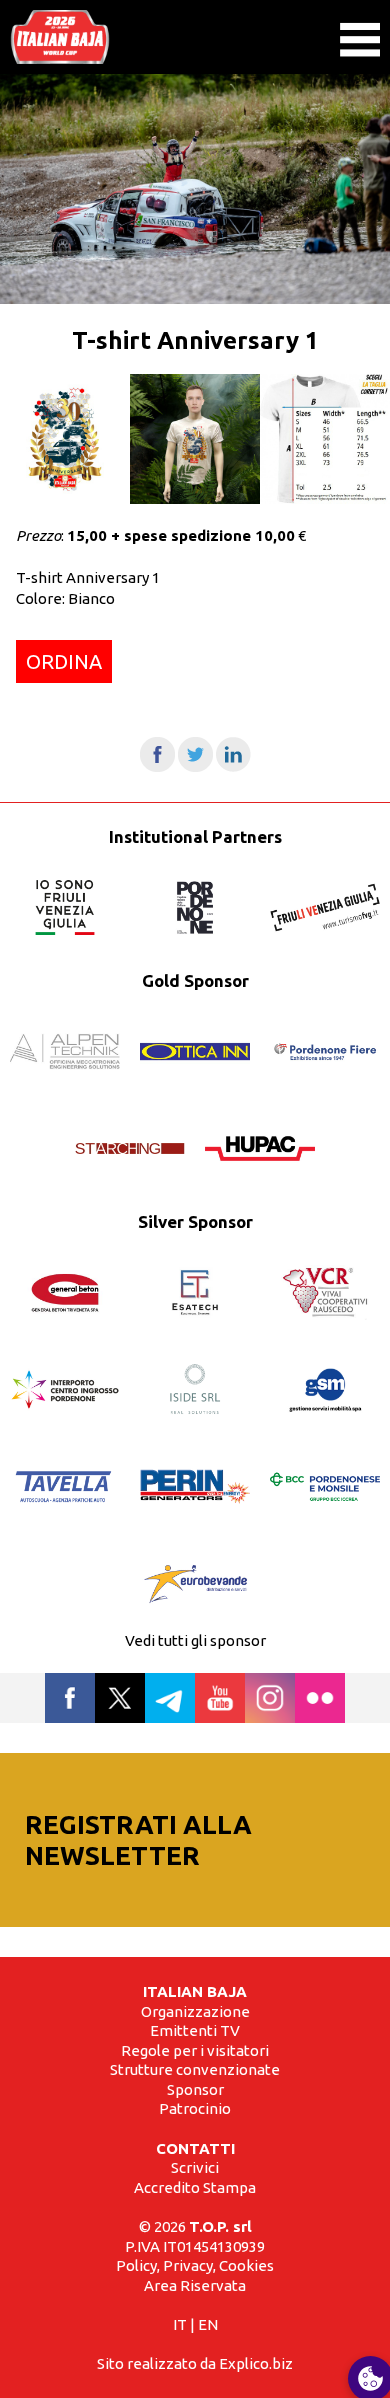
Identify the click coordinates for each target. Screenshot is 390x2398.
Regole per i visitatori (195, 2050)
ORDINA (64, 661)
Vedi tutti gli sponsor (195, 1640)
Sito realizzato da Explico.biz (195, 2363)
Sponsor (195, 2089)
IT (180, 2324)
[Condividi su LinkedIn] (233, 766)
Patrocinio (195, 2108)
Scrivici (195, 2167)
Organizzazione (195, 2011)
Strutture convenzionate (195, 2069)
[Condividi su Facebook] (157, 766)
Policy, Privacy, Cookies (195, 2265)
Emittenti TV (195, 2030)
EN (208, 2324)
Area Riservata (195, 2285)
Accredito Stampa (195, 2187)
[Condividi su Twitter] (195, 766)
